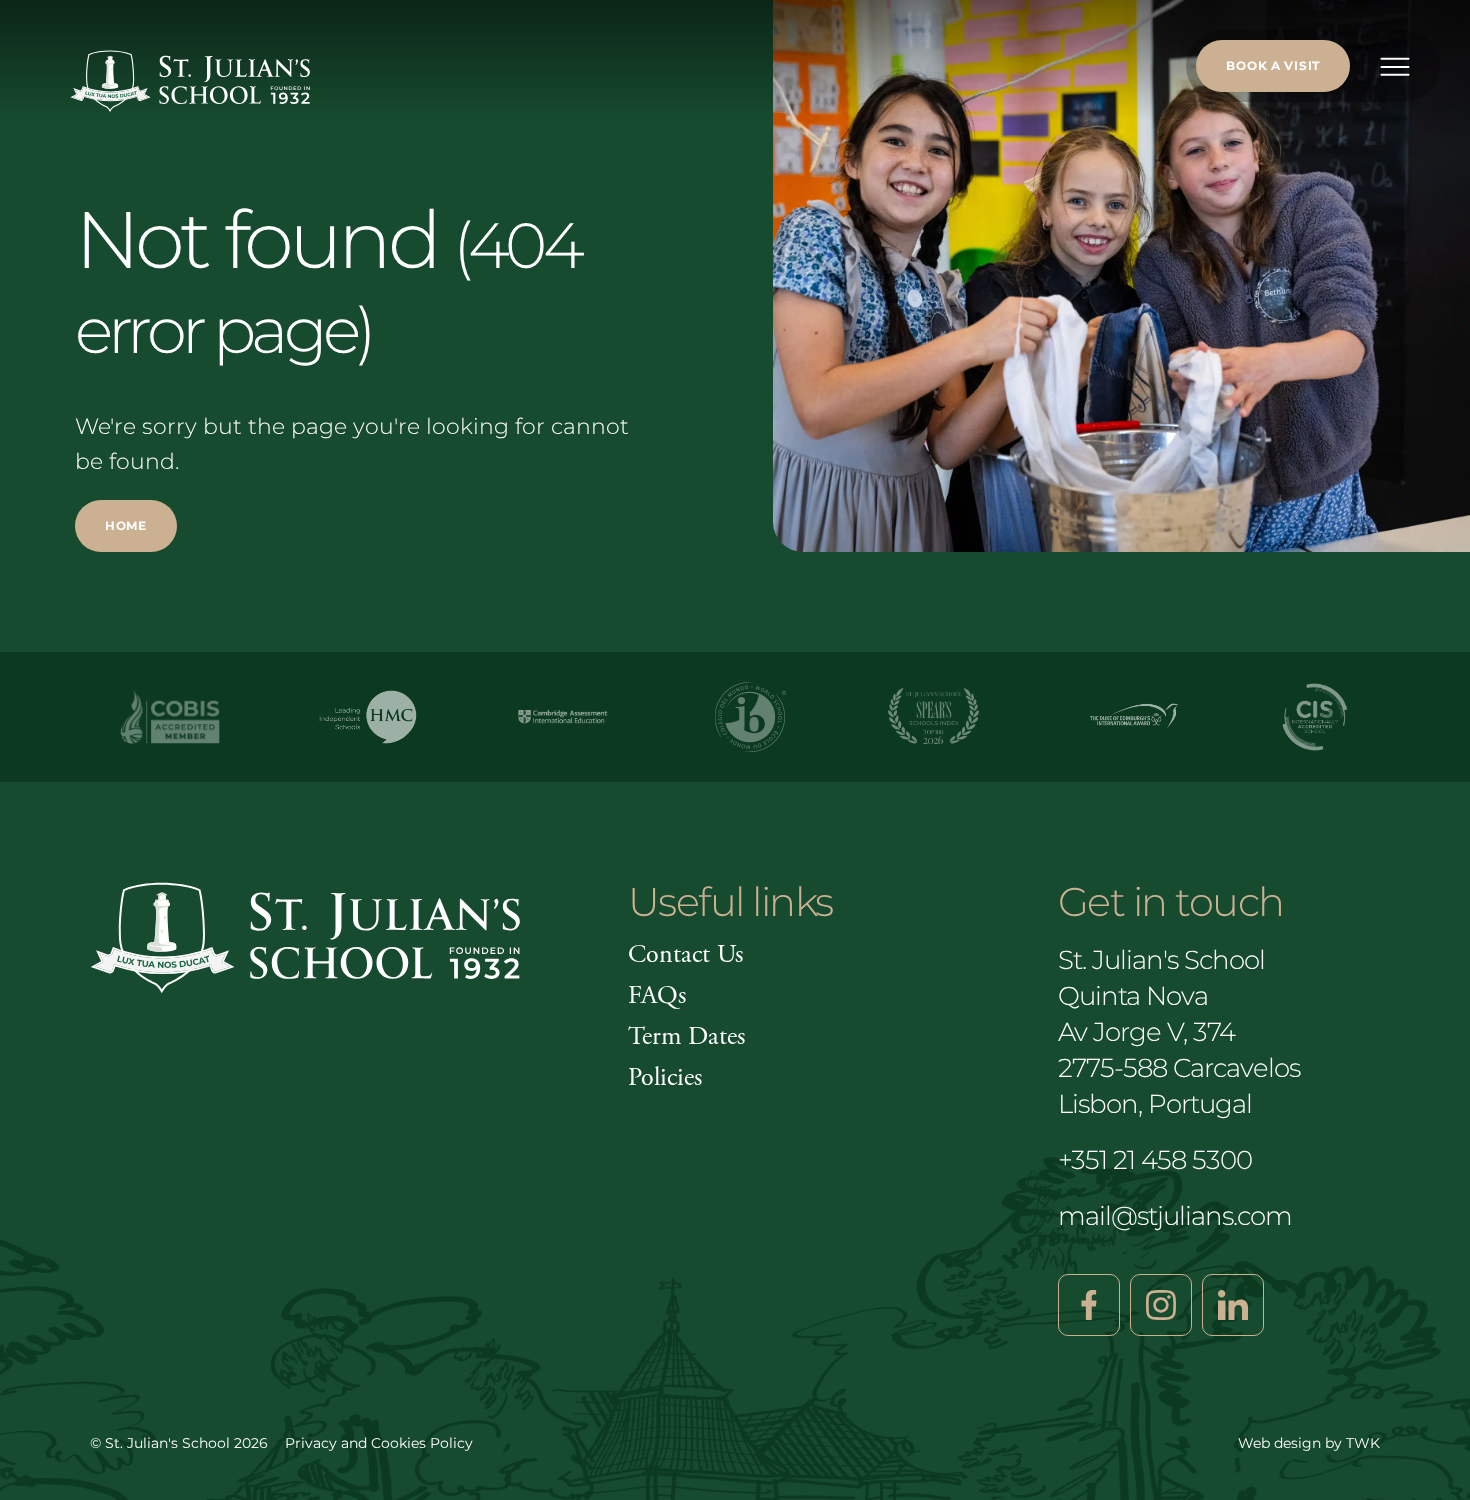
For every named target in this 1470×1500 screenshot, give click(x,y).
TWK (1363, 1443)
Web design (1279, 1443)
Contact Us (685, 954)
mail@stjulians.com (1175, 1216)
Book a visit (1273, 65)
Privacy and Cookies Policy (379, 1443)
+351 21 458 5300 (1155, 1160)
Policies (665, 1077)
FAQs (657, 995)
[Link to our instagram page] (1161, 1305)
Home (126, 525)
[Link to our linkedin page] (1233, 1305)
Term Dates (686, 1036)
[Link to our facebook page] (1089, 1305)
